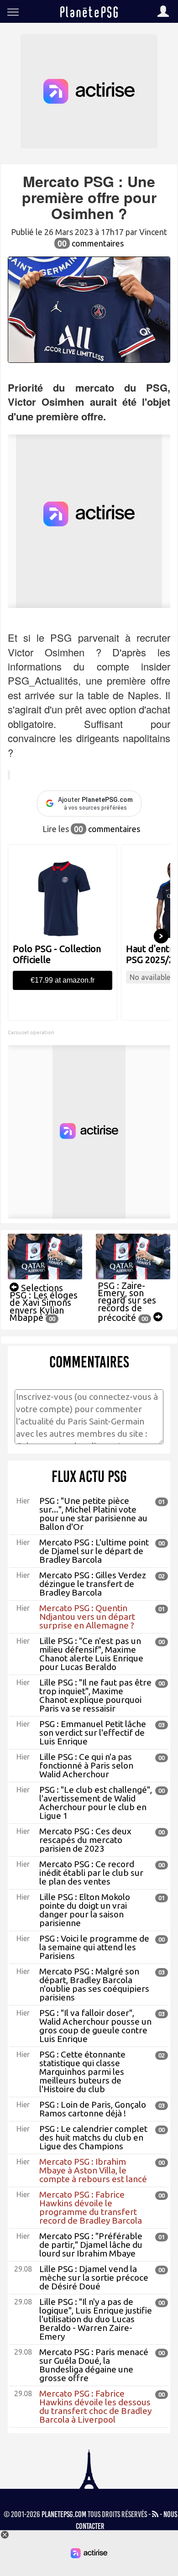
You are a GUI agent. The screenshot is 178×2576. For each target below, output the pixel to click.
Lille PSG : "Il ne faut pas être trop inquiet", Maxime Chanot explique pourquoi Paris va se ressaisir (95, 1695)
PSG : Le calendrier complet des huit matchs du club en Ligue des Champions (93, 2137)
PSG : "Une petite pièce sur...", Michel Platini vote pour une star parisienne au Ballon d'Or (93, 1514)
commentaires (91, 243)
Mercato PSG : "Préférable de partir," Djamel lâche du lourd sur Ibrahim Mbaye (91, 2245)
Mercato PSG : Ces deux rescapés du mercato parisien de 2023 (85, 1840)
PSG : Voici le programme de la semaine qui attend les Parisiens (94, 1947)
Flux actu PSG (89, 1476)
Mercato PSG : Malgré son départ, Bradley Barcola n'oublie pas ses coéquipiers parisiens (94, 1984)
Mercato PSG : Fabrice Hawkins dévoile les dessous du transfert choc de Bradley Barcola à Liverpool (95, 2406)
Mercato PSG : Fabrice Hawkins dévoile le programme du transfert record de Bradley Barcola (91, 2207)
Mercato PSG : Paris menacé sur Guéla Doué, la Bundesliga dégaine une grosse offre (94, 2365)
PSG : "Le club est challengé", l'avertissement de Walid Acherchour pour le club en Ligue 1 (96, 1803)
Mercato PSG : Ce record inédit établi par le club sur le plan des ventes (91, 1873)
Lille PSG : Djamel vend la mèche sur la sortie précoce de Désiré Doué (94, 2278)
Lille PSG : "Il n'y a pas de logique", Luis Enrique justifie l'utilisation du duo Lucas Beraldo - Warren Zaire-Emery (96, 2319)
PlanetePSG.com (64, 2514)
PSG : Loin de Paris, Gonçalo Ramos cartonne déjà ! (93, 2109)
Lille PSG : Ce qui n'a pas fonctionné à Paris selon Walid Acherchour (86, 1765)
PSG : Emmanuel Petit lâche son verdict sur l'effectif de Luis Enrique (93, 1733)
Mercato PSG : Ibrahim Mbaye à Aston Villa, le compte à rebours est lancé (93, 2170)
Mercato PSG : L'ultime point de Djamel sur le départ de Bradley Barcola (94, 1551)
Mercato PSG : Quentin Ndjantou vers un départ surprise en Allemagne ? (87, 1617)
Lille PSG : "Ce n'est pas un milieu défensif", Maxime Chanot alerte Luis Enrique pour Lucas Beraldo (91, 1654)
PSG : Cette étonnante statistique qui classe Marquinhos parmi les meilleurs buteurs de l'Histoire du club (82, 2072)
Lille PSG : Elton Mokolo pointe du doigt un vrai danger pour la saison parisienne (85, 1910)
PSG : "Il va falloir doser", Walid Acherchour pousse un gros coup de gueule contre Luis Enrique (95, 2026)
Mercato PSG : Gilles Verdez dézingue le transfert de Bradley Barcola (93, 1584)
